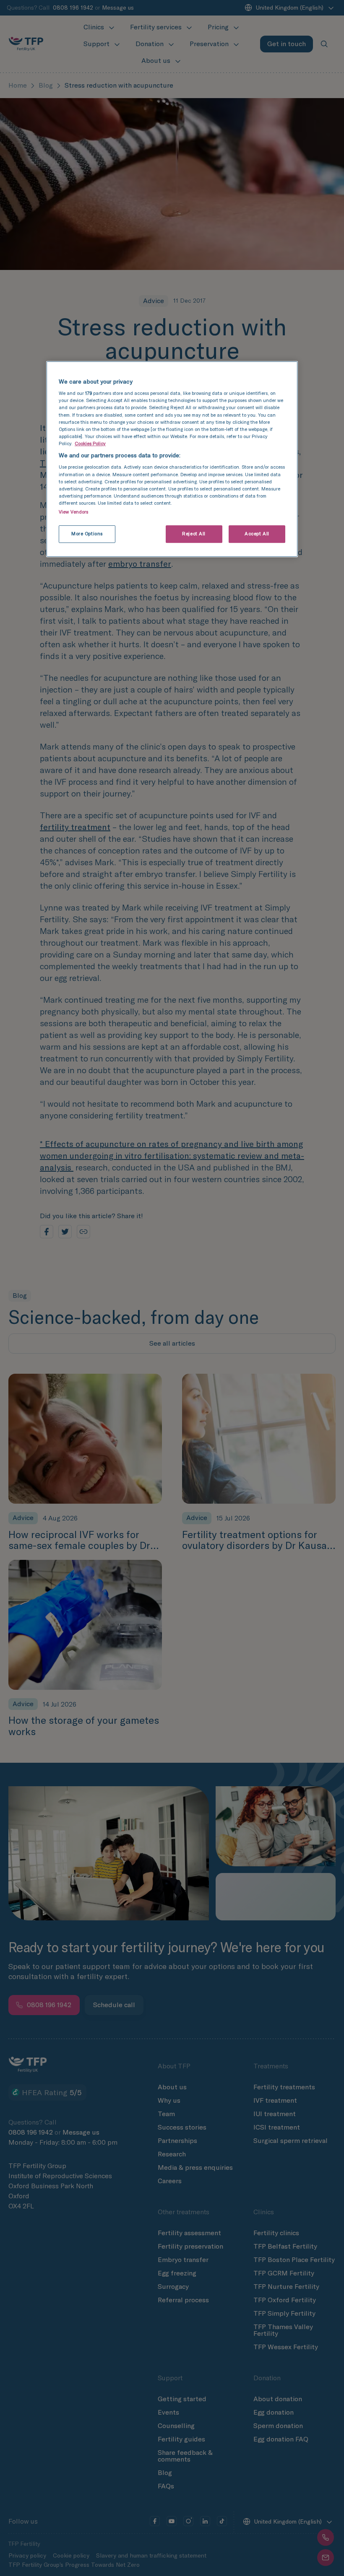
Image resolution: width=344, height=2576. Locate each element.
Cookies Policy (90, 444)
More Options (87, 534)
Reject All (194, 534)
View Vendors (73, 512)
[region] (172, 459)
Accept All (257, 534)
